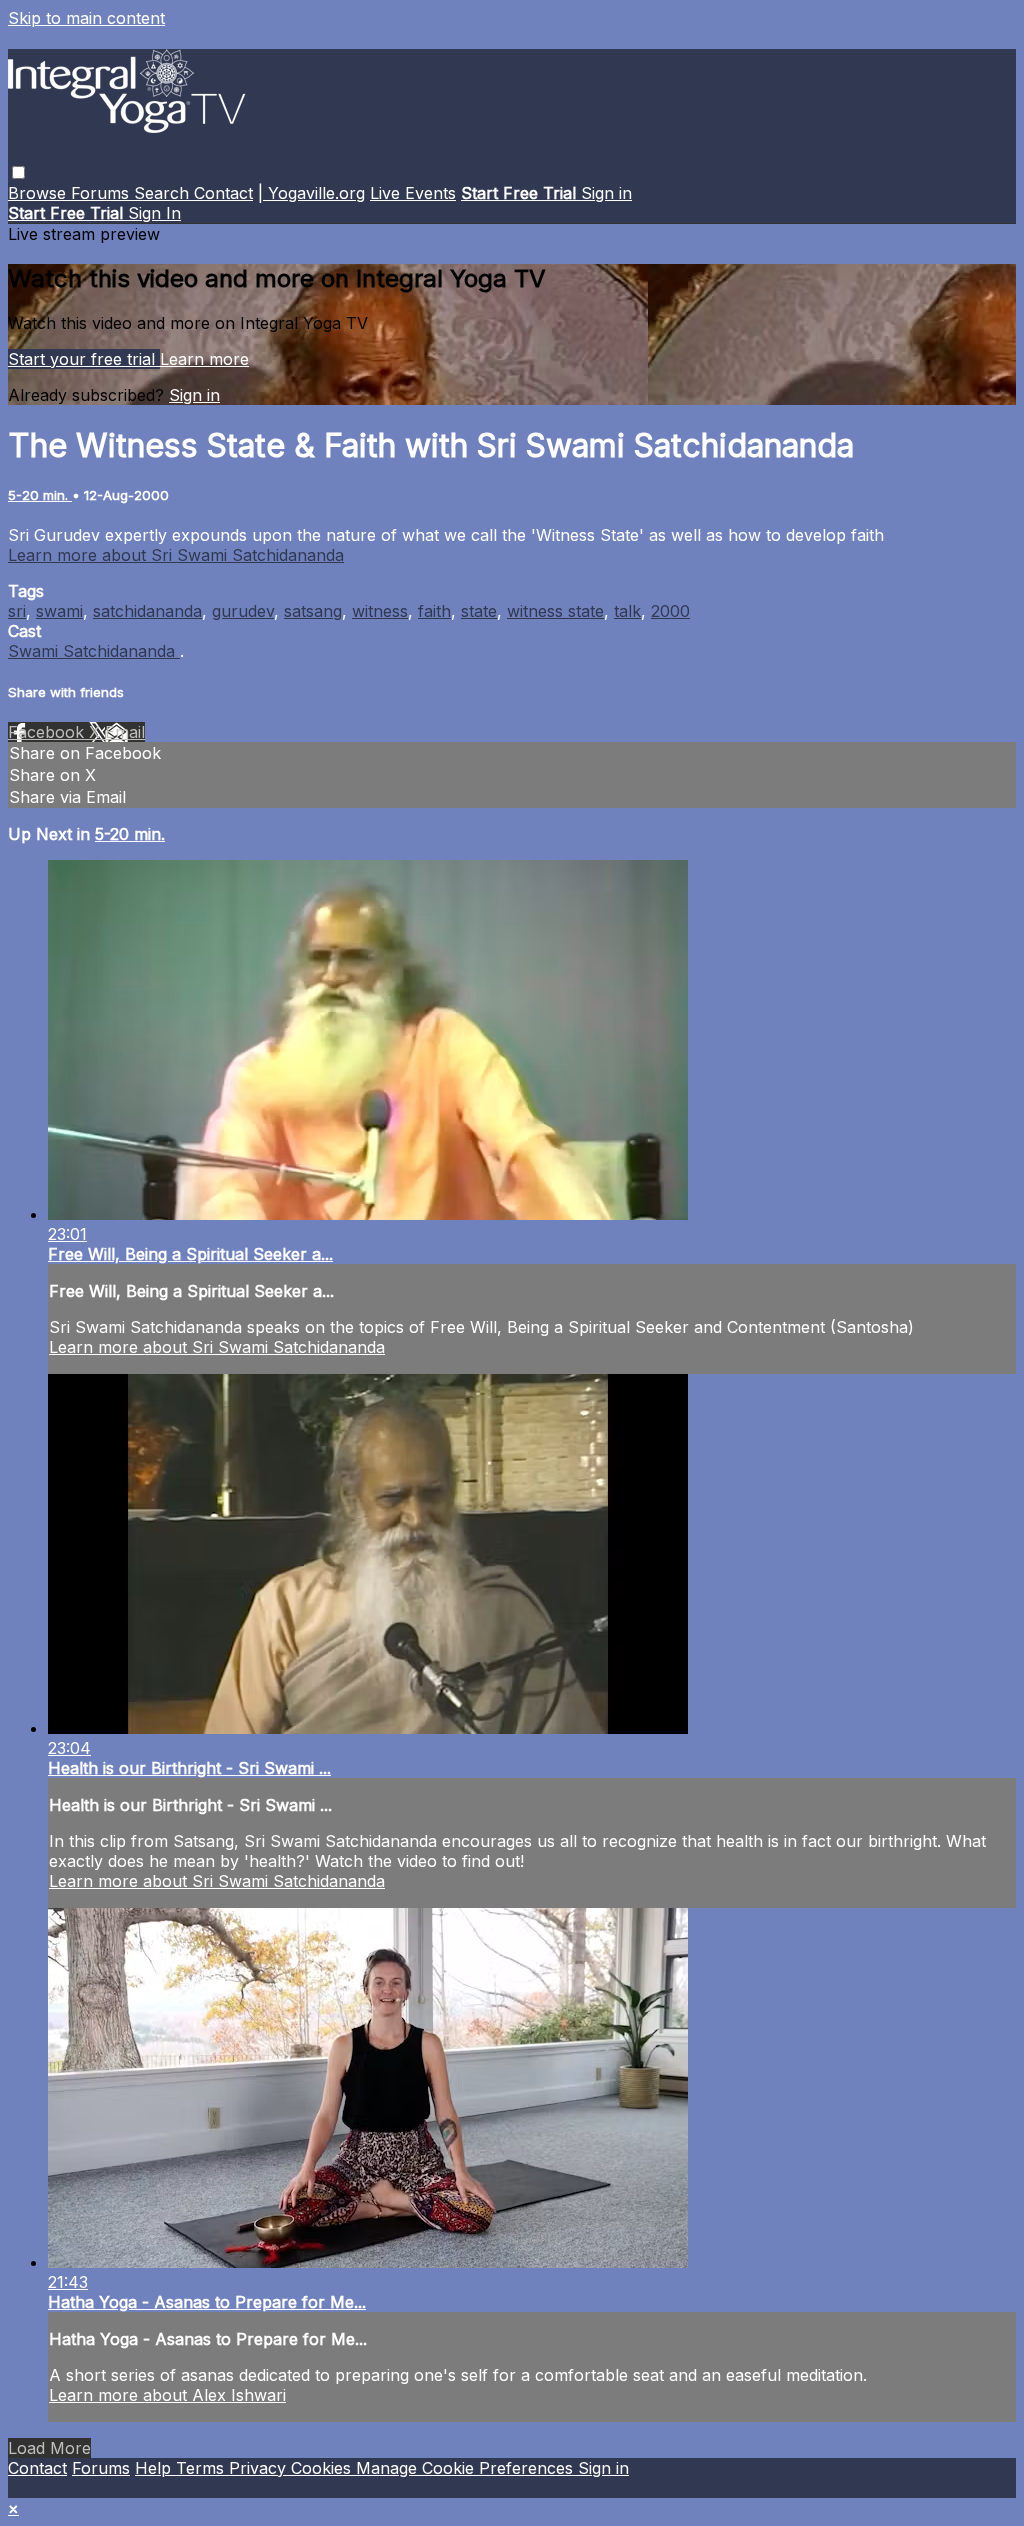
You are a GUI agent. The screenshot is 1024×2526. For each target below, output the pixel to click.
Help (155, 2468)
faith (434, 611)
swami (59, 611)
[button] (18, 172)
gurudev (243, 611)
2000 (670, 611)
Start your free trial (84, 359)
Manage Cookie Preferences (467, 2468)
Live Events (413, 193)
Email (125, 732)
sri (17, 611)
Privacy (260, 2468)
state (479, 611)
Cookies (323, 2468)
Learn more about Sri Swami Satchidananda (176, 555)
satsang (313, 611)
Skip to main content (86, 18)
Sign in (606, 193)
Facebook (48, 732)
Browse (39, 193)
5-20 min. (40, 495)
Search (164, 193)
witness (380, 611)
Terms (202, 2468)
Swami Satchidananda (94, 651)
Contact (223, 193)
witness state (555, 611)
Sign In (154, 213)
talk (627, 611)
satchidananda (147, 611)
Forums (102, 193)
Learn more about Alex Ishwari (167, 2395)
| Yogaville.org (311, 193)
